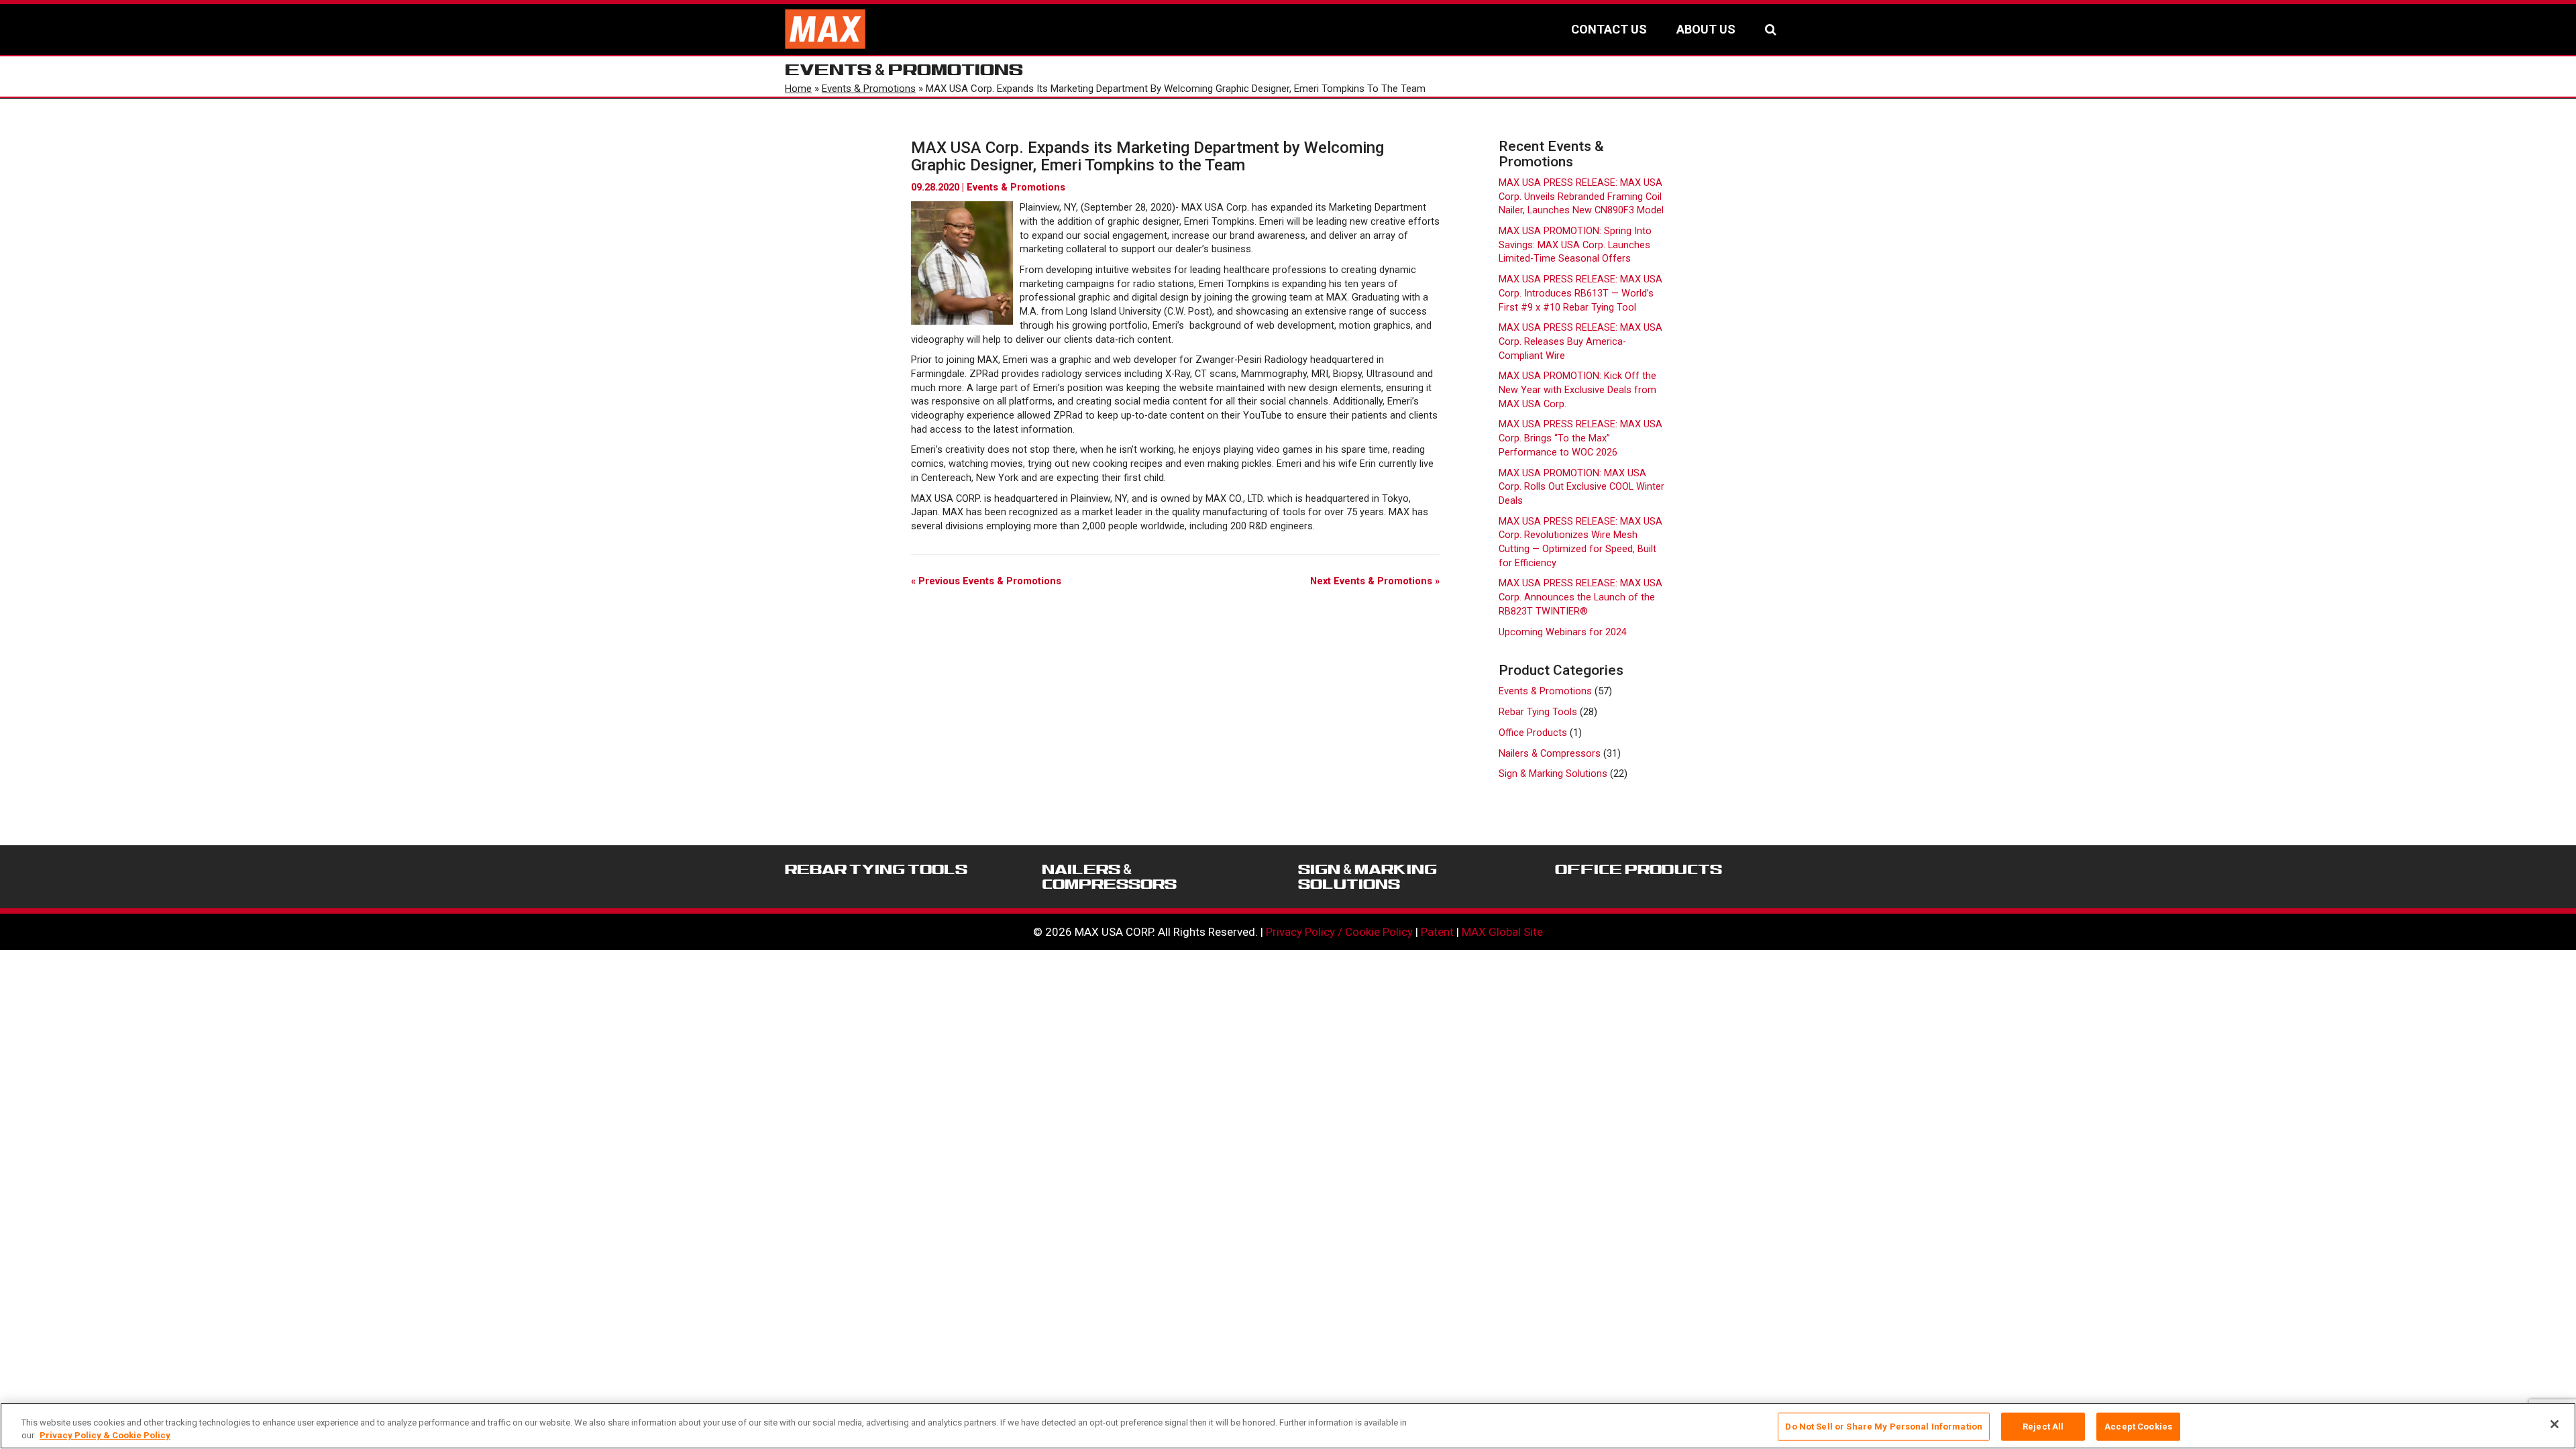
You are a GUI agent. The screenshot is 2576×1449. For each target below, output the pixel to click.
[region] (1288, 1426)
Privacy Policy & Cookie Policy (105, 1435)
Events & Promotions (869, 89)
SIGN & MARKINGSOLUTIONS (1367, 877)
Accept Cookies (2138, 1427)
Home (798, 89)
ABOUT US (1706, 29)
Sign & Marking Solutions (1553, 774)
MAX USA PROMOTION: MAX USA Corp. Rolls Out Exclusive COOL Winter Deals (1581, 487)
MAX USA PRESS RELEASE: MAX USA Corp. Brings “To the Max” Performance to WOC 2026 (1580, 438)
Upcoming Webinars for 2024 (1563, 632)
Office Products (1533, 733)
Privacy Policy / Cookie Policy (1339, 932)
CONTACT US (1609, 29)
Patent (1437, 932)
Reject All (2043, 1427)
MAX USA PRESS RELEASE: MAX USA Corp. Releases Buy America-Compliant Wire (1580, 341)
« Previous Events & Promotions (986, 581)
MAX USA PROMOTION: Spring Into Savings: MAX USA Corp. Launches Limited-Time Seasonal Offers (1575, 245)
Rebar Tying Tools (1538, 712)
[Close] (2555, 1424)
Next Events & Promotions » (1375, 581)
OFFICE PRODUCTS (1639, 869)
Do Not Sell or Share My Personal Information (1884, 1427)
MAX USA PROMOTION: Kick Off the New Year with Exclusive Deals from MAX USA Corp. (1577, 390)
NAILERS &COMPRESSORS (1109, 877)
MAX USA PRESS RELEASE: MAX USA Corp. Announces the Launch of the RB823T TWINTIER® (1580, 597)
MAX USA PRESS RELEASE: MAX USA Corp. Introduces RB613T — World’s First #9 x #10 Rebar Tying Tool (1580, 293)
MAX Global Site (1502, 932)
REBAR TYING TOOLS (876, 869)
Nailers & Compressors (1550, 754)
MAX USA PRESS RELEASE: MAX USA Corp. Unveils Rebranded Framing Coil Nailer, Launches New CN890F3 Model (1581, 197)
